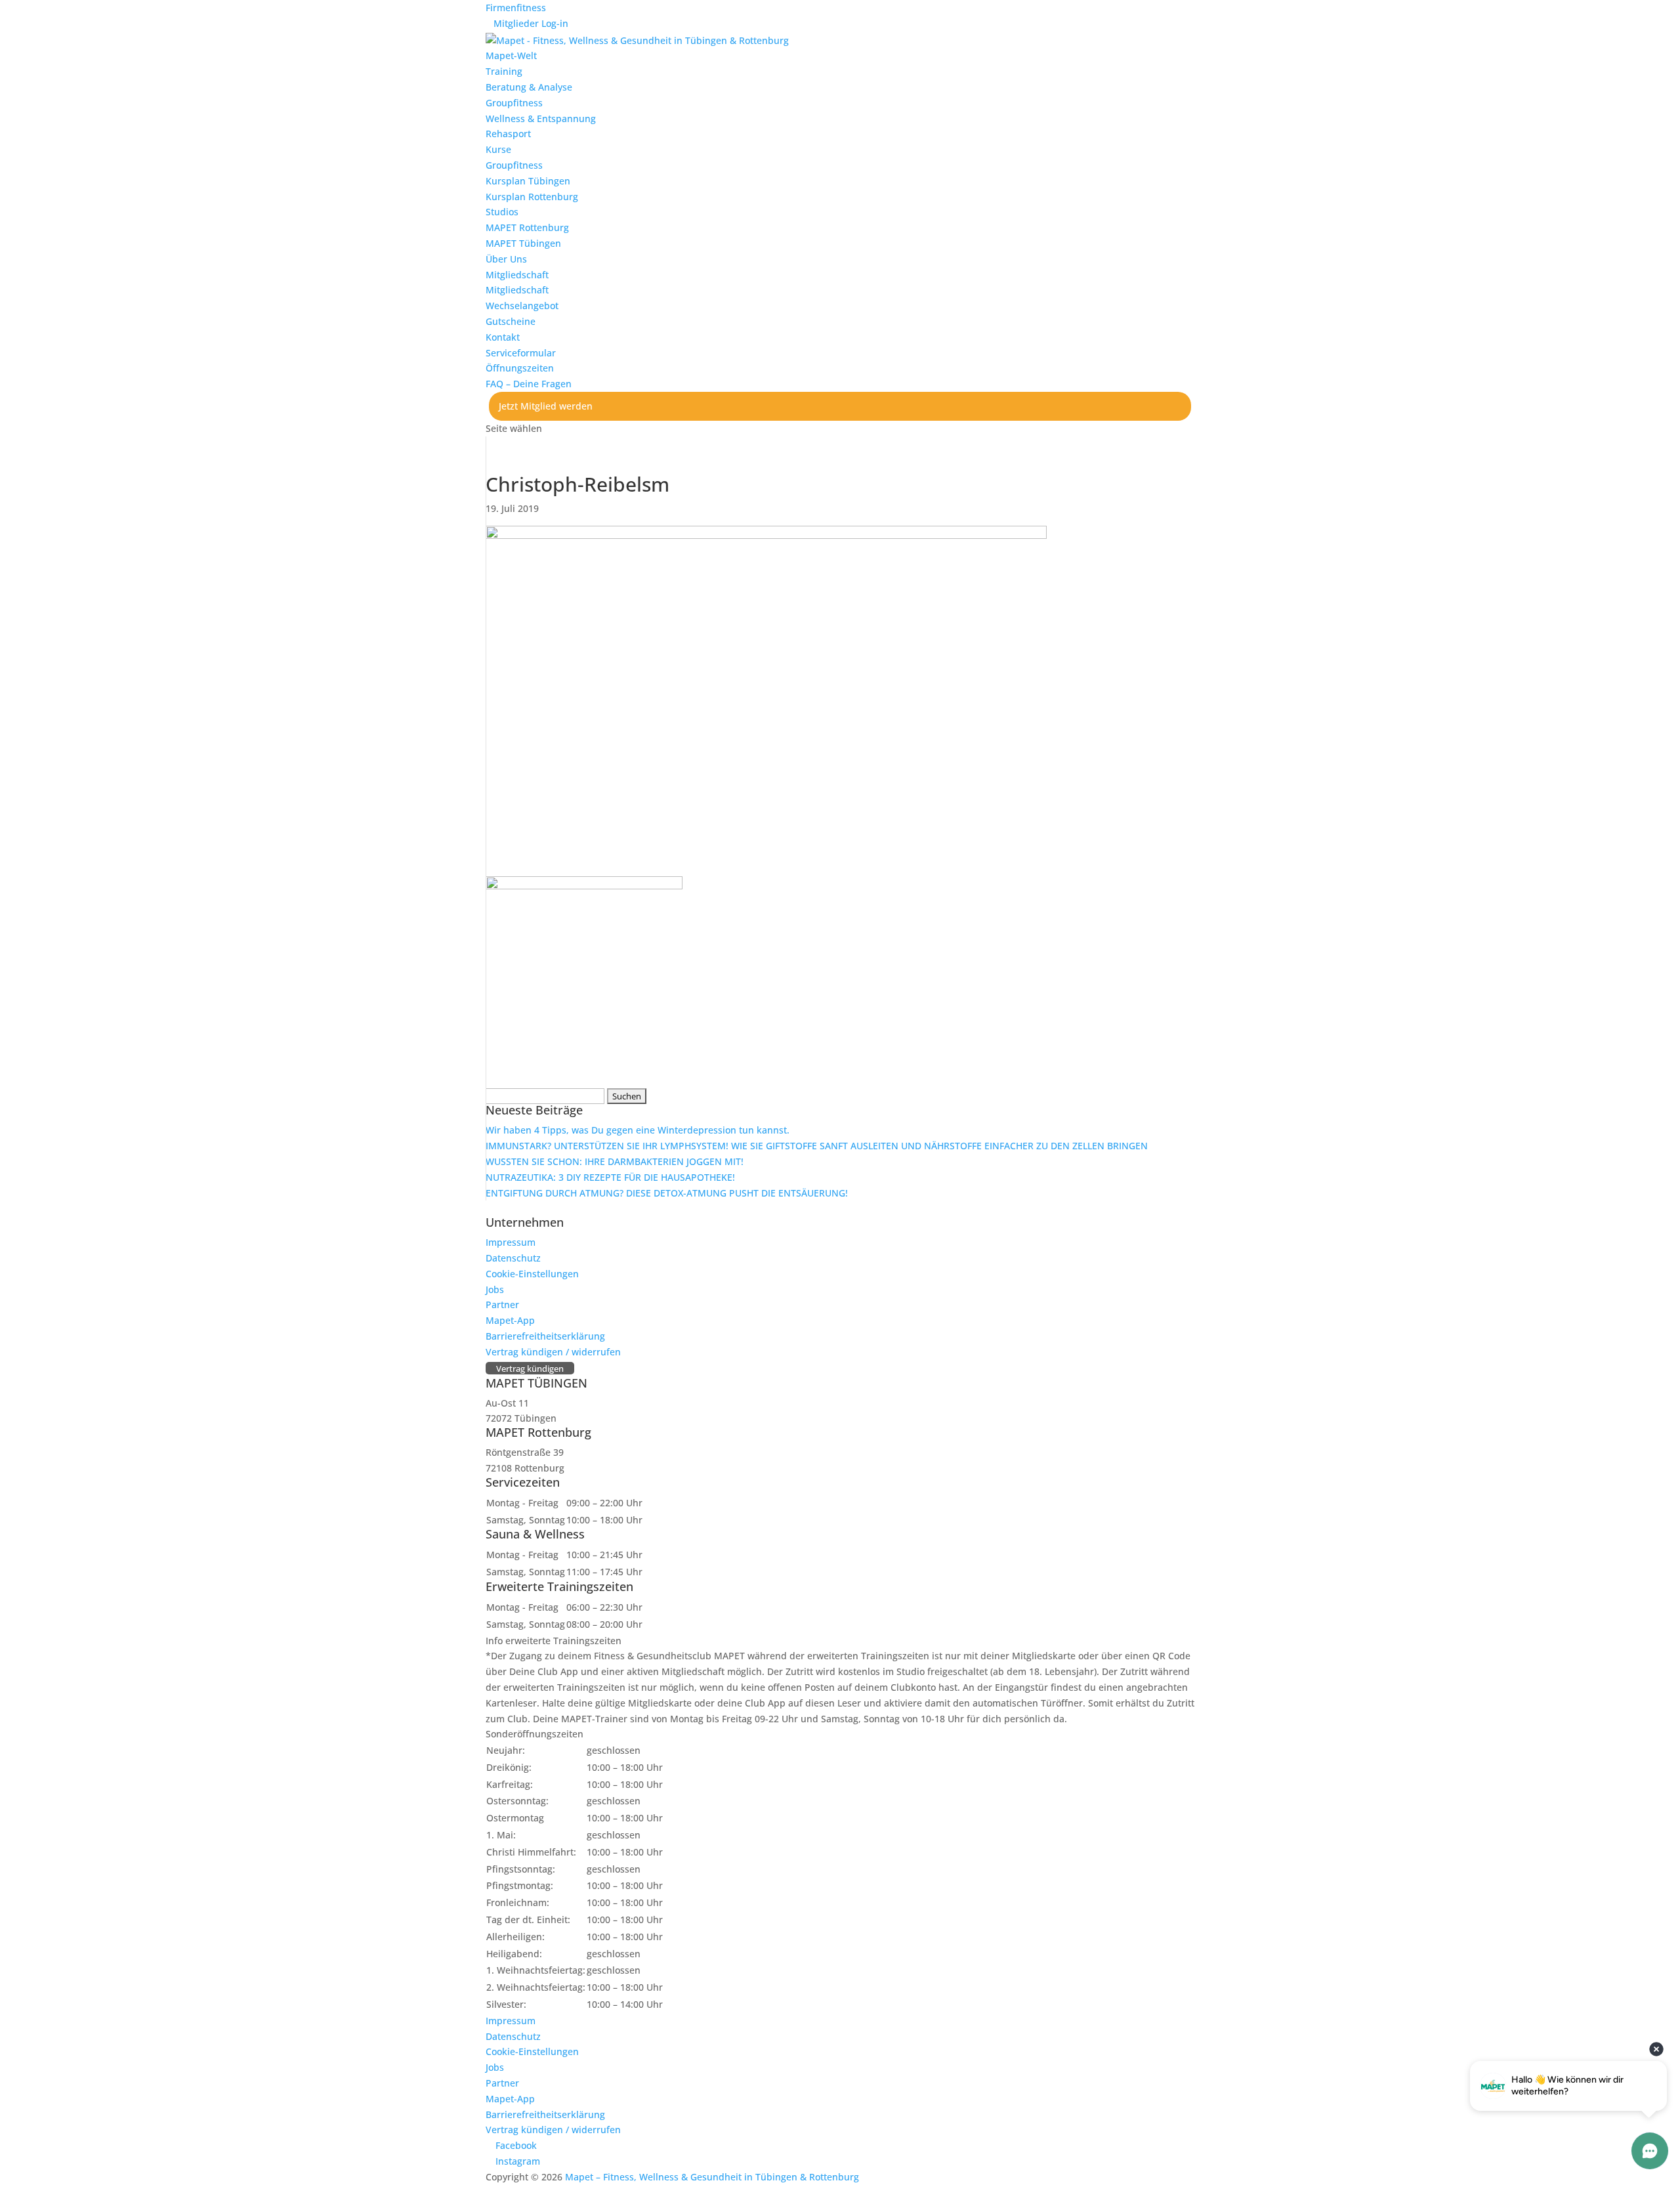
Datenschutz (513, 1258)
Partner (502, 1305)
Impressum (511, 1242)
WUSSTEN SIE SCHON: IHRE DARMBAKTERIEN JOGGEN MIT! (615, 1161)
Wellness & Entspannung (541, 118)
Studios (502, 212)
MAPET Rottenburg (527, 227)
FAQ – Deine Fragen (529, 384)
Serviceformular (521, 353)
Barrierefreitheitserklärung (545, 1336)
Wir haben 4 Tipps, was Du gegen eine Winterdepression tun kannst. (638, 1130)
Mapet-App (510, 1320)
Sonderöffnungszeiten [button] (535, 1734)
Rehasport (508, 134)
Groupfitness (514, 103)
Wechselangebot (522, 306)
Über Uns (506, 259)
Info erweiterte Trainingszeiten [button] (554, 1641)
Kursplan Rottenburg (532, 197)
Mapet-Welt (511, 55)
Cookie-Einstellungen (532, 1274)
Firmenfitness (516, 8)
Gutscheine (511, 321)
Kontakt (503, 337)
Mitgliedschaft (517, 275)
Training (504, 71)
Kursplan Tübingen (528, 181)
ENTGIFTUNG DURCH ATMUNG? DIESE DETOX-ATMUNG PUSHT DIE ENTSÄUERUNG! (667, 1193)
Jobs (495, 1289)
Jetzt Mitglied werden (546, 406)
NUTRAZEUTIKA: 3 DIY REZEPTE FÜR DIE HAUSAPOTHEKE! (610, 1177)
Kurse (498, 149)
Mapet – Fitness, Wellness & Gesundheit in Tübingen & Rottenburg (712, 2177)
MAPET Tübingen (523, 243)
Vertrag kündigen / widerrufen (553, 1352)
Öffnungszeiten (520, 368)
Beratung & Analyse (529, 87)
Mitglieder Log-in (531, 23)
